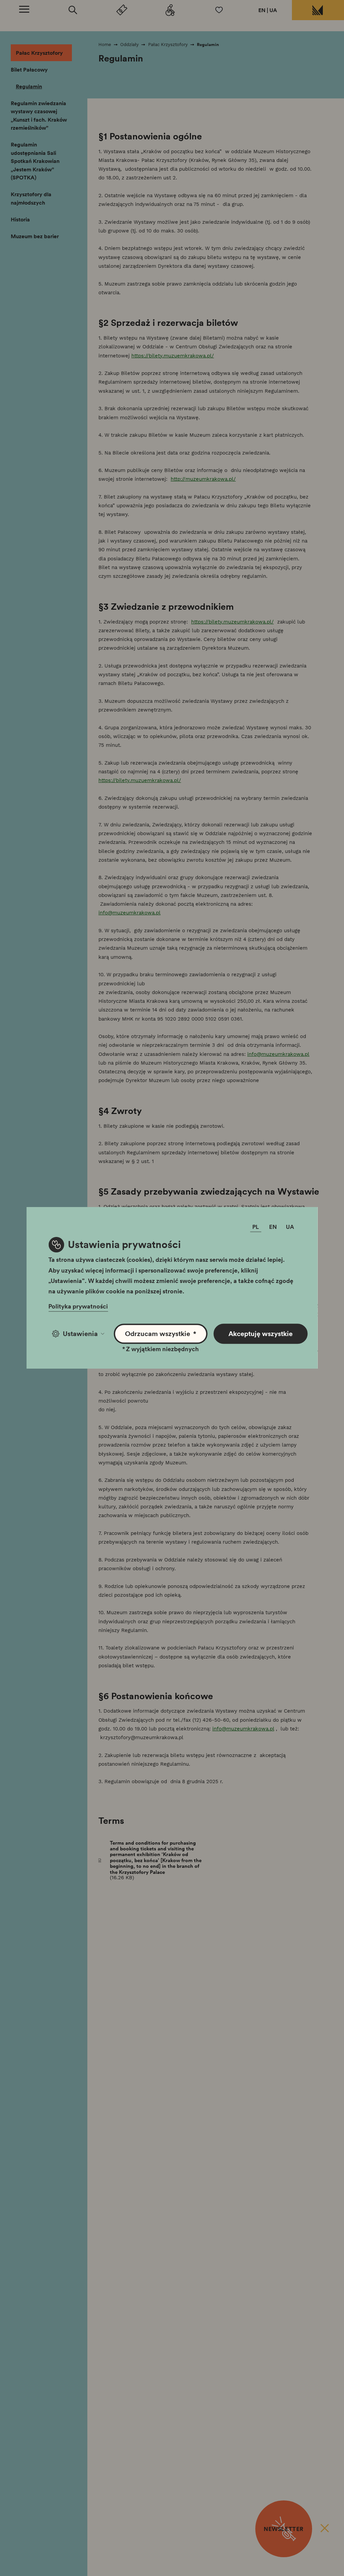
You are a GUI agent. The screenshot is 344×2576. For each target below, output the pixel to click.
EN (262, 10)
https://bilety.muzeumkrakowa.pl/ (232, 622)
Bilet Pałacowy (29, 70)
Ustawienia (80, 1334)
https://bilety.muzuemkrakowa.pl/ (173, 356)
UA (273, 10)
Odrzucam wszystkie (161, 1334)
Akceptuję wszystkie (261, 1334)
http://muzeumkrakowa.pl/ (203, 479)
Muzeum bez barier (35, 236)
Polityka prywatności (78, 1306)
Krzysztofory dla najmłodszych (31, 198)
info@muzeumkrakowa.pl (130, 913)
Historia (20, 219)
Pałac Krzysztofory (39, 53)
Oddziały (130, 45)
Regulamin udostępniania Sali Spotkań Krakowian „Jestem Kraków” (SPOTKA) (35, 161)
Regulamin (29, 86)
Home (105, 45)
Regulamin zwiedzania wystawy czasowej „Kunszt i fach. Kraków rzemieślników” (39, 116)
